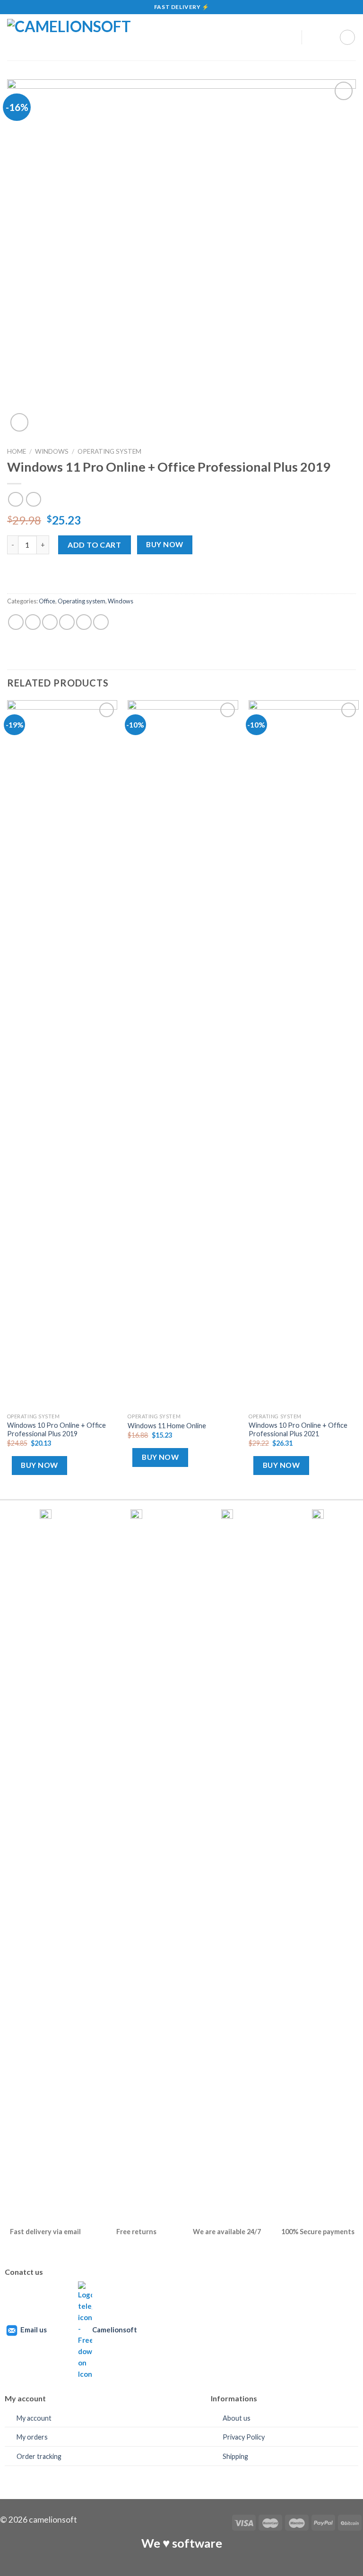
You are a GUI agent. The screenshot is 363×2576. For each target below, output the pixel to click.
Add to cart (94, 545)
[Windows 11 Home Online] (183, 1054)
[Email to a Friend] (50, 622)
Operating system (109, 451)
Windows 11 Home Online (167, 1426)
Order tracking (39, 2456)
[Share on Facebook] (33, 622)
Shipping (235, 2456)
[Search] (313, 37)
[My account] (290, 37)
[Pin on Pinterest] (67, 622)
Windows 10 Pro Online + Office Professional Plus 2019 (56, 1430)
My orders (32, 2437)
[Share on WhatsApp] (16, 622)
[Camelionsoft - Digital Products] (139, 37)
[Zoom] (20, 422)
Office (47, 601)
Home (17, 451)
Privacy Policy (244, 2437)
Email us (34, 2330)
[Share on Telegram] (101, 622)
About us (237, 2418)
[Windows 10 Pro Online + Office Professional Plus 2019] (62, 1054)
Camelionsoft (115, 2330)
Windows (52, 451)
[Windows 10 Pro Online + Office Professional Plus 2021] (304, 1054)
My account (34, 2418)
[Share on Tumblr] (84, 622)
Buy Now (164, 544)
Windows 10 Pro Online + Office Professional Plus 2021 (298, 1430)
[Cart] (347, 37)
